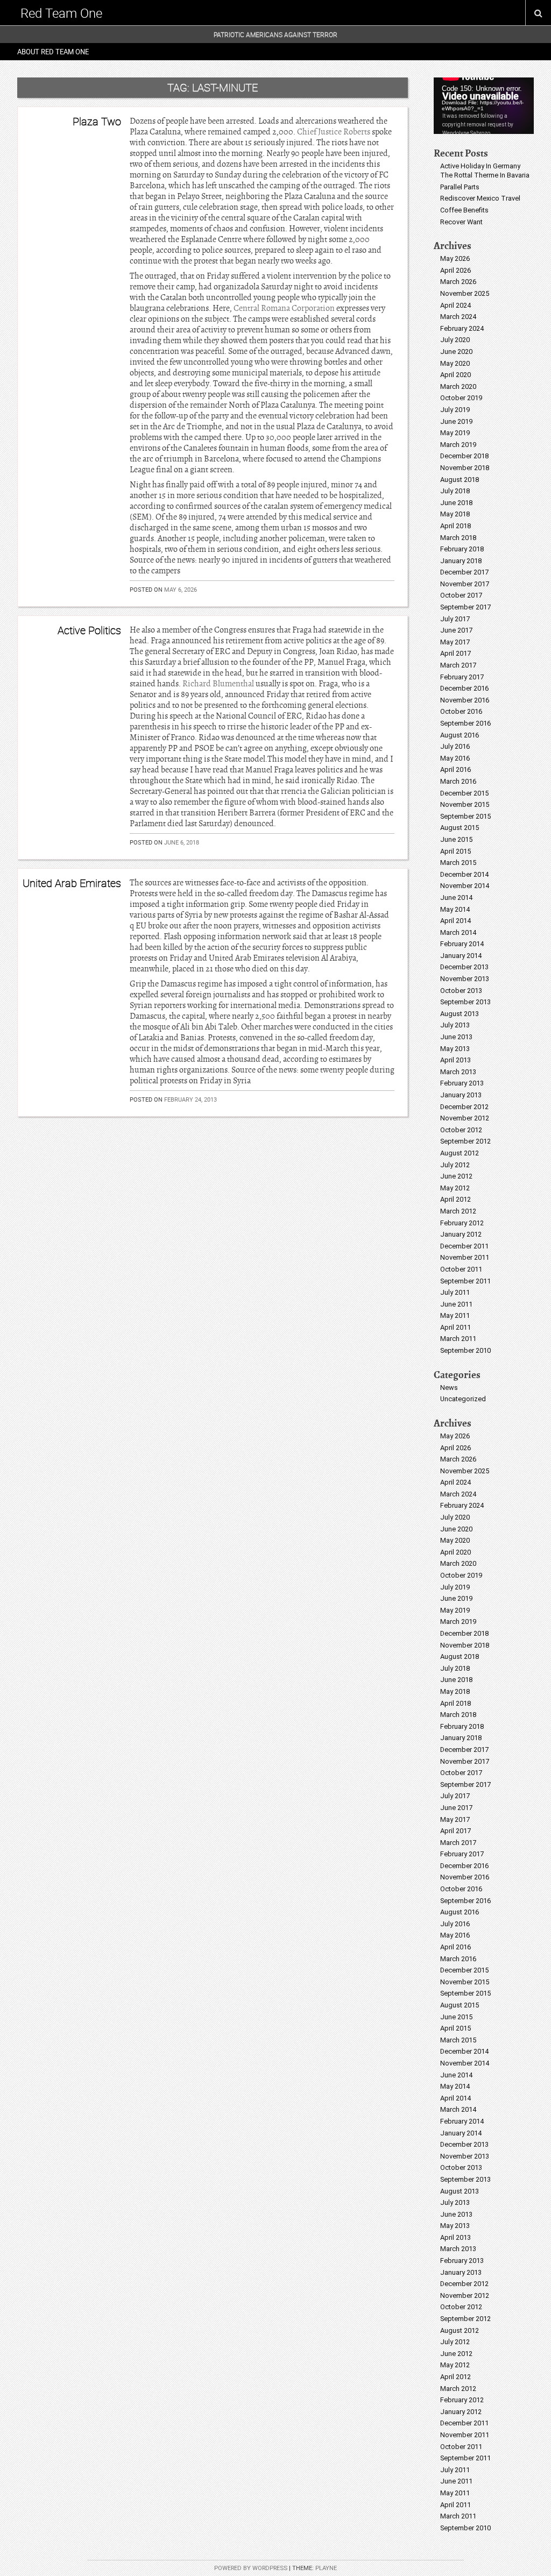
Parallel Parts (460, 187)
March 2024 (458, 317)
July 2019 (455, 410)
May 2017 (455, 642)
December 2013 (464, 967)
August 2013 (460, 1014)
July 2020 (455, 340)
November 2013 (465, 979)
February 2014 (462, 944)
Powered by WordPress (251, 2568)
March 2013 (458, 1072)
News (449, 1388)
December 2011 (464, 1246)
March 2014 (458, 932)
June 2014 (456, 897)
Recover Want (461, 222)
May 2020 (455, 363)
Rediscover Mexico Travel (480, 198)
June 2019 (456, 421)
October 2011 (461, 1269)
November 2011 (465, 1257)
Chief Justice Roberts (334, 132)
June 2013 (456, 1037)
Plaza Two (97, 121)
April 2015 (455, 851)
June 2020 (456, 352)
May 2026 (455, 258)
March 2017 (458, 665)
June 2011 (456, 1304)
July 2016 (455, 746)
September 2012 (465, 1141)
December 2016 (464, 688)
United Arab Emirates (72, 883)
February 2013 (462, 1083)
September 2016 (465, 723)
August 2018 (460, 480)
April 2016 (455, 769)
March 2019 (458, 445)
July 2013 (455, 1025)
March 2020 (458, 386)
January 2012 (461, 1234)
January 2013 (461, 1095)
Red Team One (61, 13)
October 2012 (461, 1130)
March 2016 (458, 781)
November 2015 (465, 804)
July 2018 (455, 491)
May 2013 (455, 1049)
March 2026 (458, 282)
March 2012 (458, 1211)
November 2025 (465, 293)
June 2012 (456, 1176)
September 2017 (465, 607)
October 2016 (461, 711)
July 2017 (455, 619)
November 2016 (465, 700)
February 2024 (462, 328)
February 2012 (462, 1223)
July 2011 (455, 1292)
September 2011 (465, 1281)
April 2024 (455, 305)
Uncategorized (463, 1399)
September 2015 (465, 816)
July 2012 (455, 1165)
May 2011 (455, 1315)
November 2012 (465, 1118)
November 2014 (465, 886)
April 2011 (455, 1327)
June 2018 (456, 503)
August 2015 (460, 828)
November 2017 (465, 584)
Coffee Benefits (464, 210)
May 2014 (455, 909)
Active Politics (89, 630)
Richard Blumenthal (218, 684)
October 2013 (461, 991)
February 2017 (462, 677)
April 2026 (455, 270)
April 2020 (455, 375)
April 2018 (455, 526)
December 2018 (464, 456)
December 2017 (464, 572)
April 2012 (455, 1199)
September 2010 (465, 1350)
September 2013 (465, 1002)
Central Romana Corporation (285, 308)
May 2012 (455, 1188)
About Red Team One (53, 52)
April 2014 (455, 921)
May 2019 (455, 433)
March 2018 (458, 538)
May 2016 (455, 758)
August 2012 (460, 1153)
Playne (326, 2568)
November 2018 (465, 468)
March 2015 (458, 863)
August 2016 (460, 735)
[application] (484, 106)
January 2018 (461, 561)
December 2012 (464, 1107)
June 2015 (456, 839)
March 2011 (458, 1339)
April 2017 (455, 653)
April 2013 (455, 1060)
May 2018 (455, 514)
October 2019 (461, 398)
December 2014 (464, 874)
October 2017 (461, 595)
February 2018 (462, 549)
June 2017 (456, 630)
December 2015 (464, 793)
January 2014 (461, 956)
